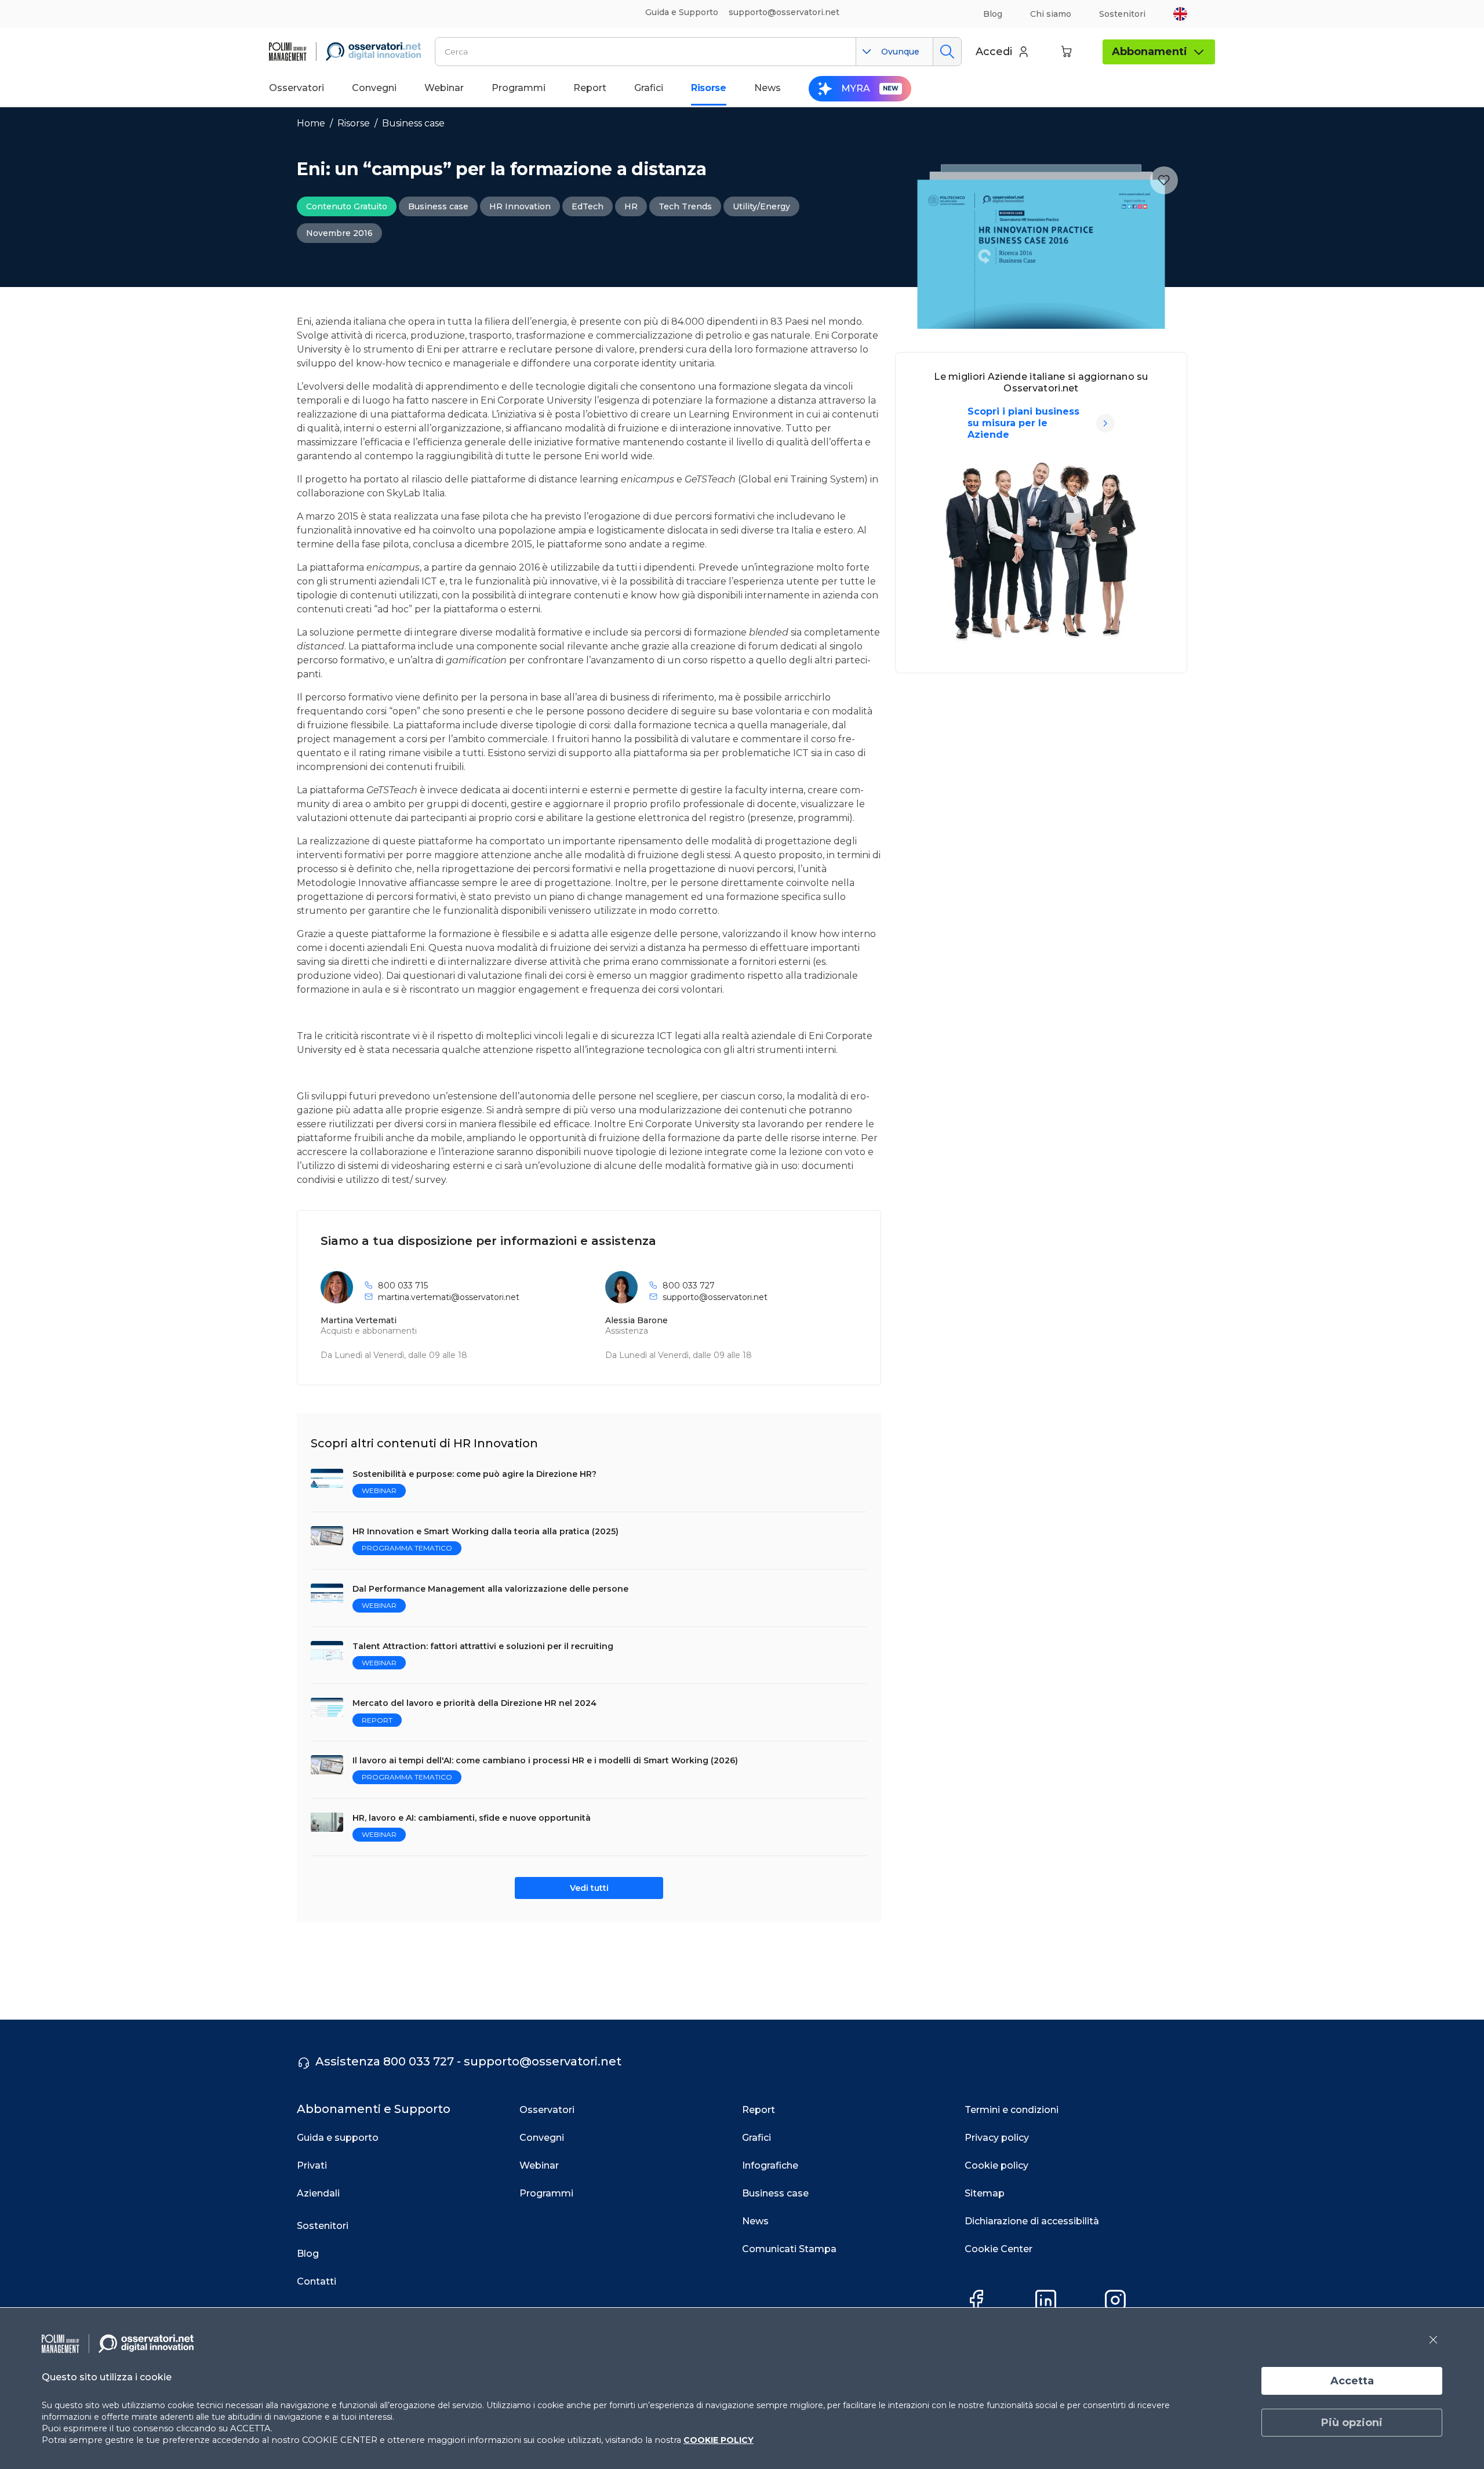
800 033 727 (689, 1286)
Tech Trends (685, 206)
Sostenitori (1122, 14)
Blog (993, 14)
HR (631, 206)
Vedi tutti (589, 1888)
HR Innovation (520, 206)
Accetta (1352, 2381)
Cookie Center (999, 2249)
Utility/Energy (761, 206)
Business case (413, 123)
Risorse (354, 123)
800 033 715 (403, 1286)
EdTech (588, 206)
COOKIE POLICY (719, 2440)
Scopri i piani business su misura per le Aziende (1023, 423)
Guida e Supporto (682, 12)
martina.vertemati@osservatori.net (449, 1297)
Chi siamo (1051, 14)
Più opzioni (1352, 2423)
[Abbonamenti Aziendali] (1105, 423)
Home (311, 123)
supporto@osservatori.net (715, 1297)
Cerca (947, 52)
